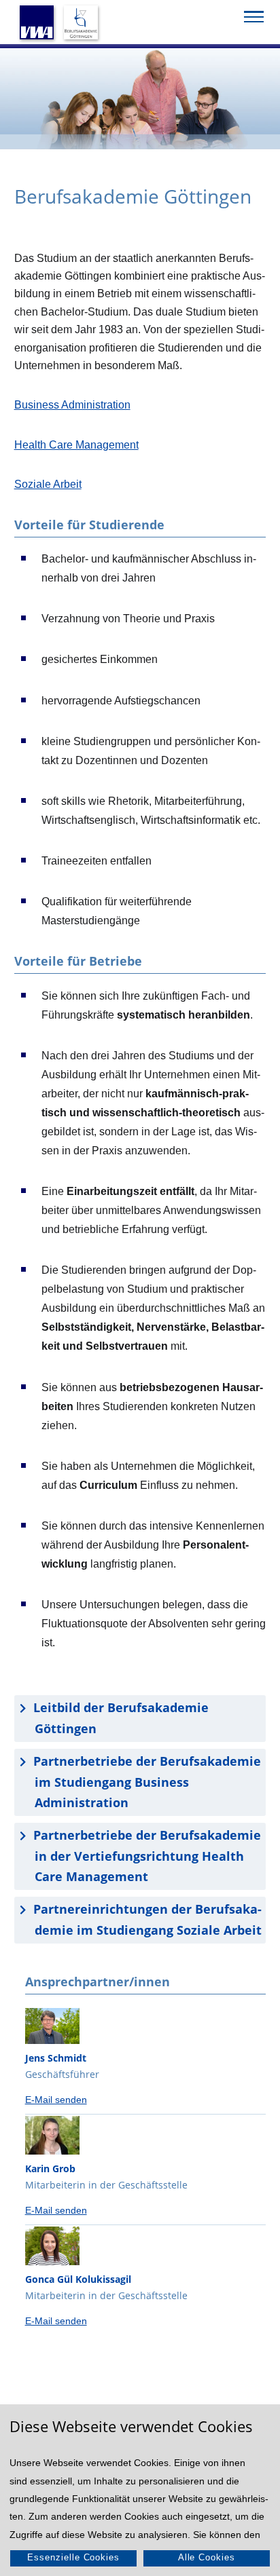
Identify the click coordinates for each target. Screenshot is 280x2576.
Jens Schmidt (56, 2058)
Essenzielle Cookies (73, 2557)
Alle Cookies (207, 2557)
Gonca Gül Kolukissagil (78, 2279)
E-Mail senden (56, 2100)
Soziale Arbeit (48, 484)
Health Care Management (76, 444)
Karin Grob (50, 2168)
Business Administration (72, 404)
